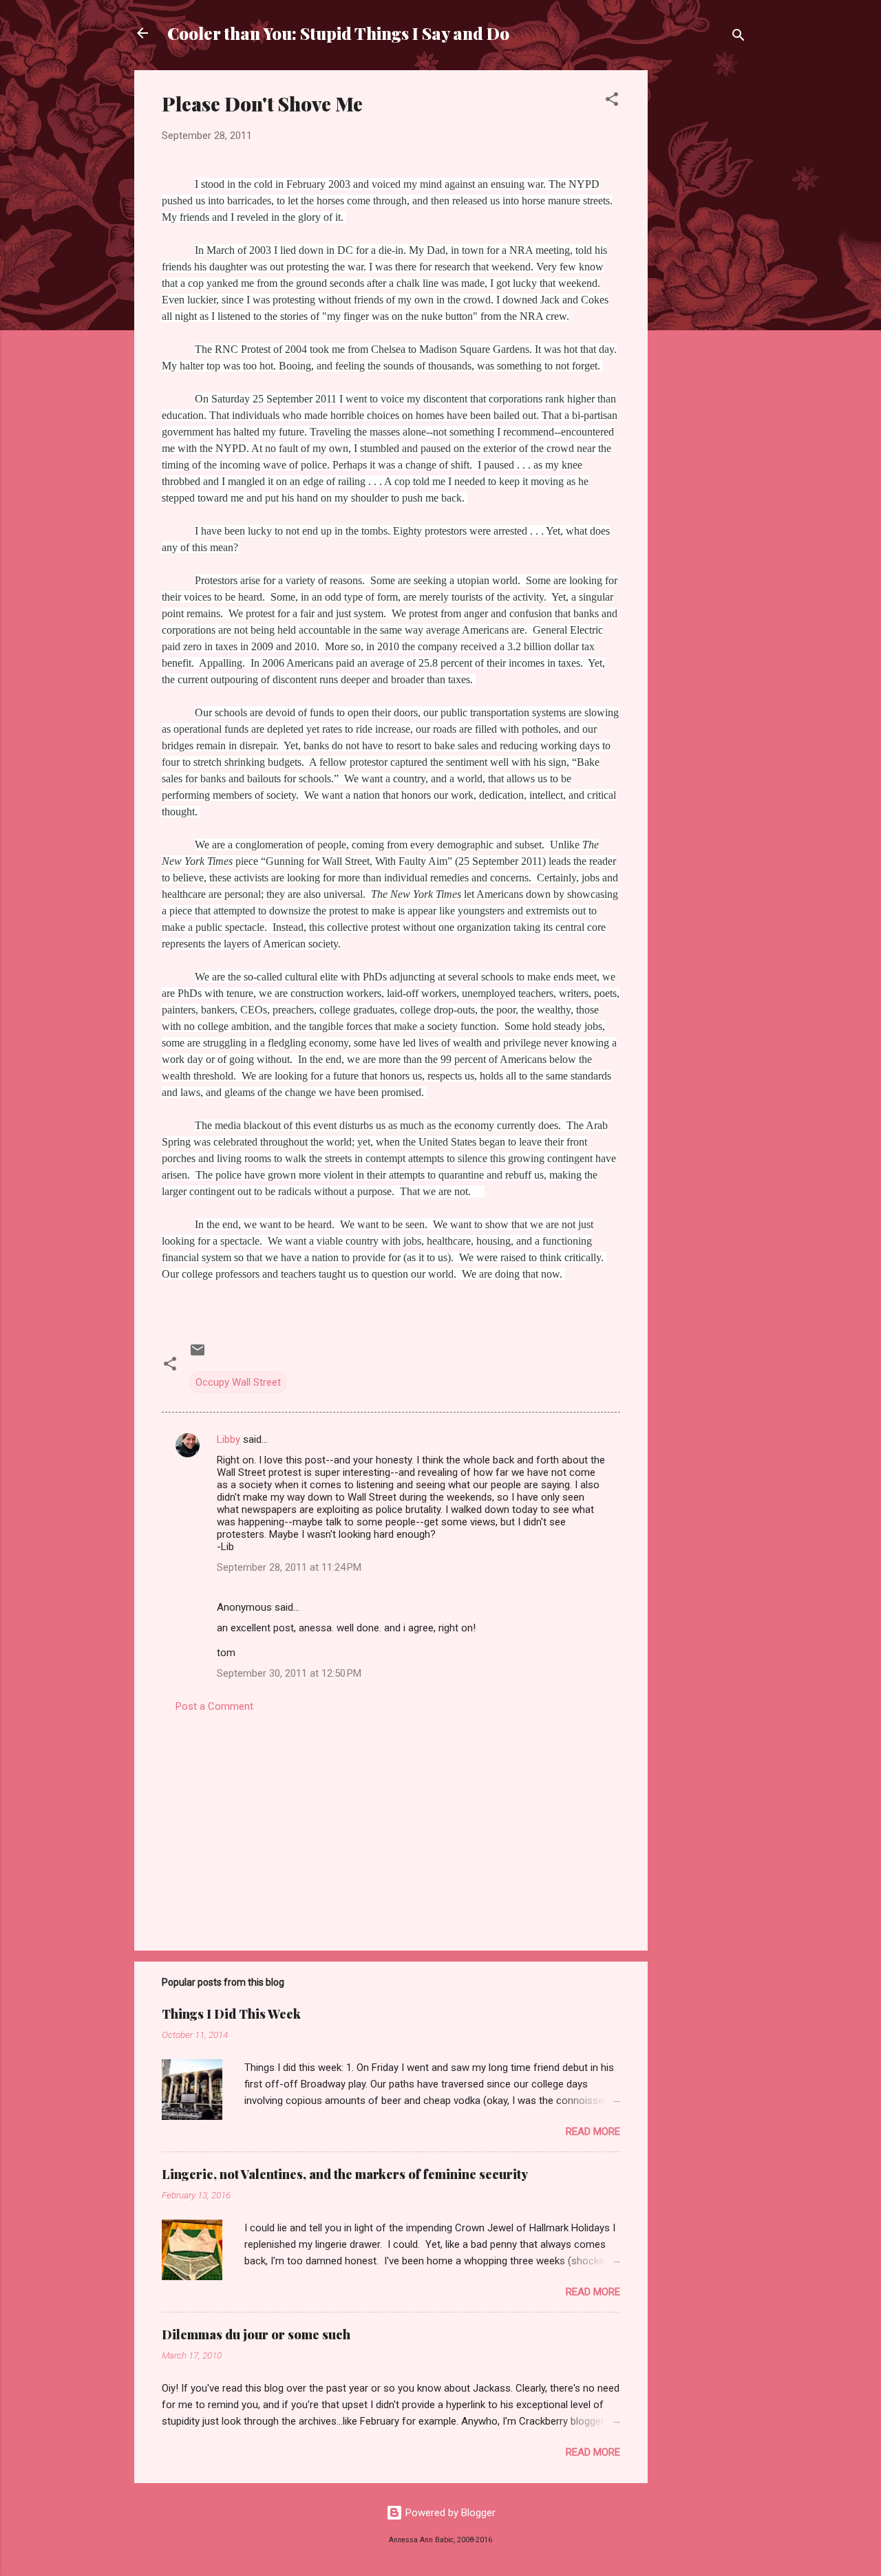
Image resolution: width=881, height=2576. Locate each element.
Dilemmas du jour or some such (256, 2334)
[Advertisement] (703, 277)
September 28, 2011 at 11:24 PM (289, 1567)
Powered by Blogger (449, 2513)
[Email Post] (198, 1355)
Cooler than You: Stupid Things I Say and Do (338, 33)
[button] (612, 101)
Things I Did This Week (231, 2014)
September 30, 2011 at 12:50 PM (289, 1673)
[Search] (739, 37)
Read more (593, 2132)
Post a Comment (214, 1706)
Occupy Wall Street (238, 1382)
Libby (229, 1439)
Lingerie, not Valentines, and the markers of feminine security (345, 2174)
